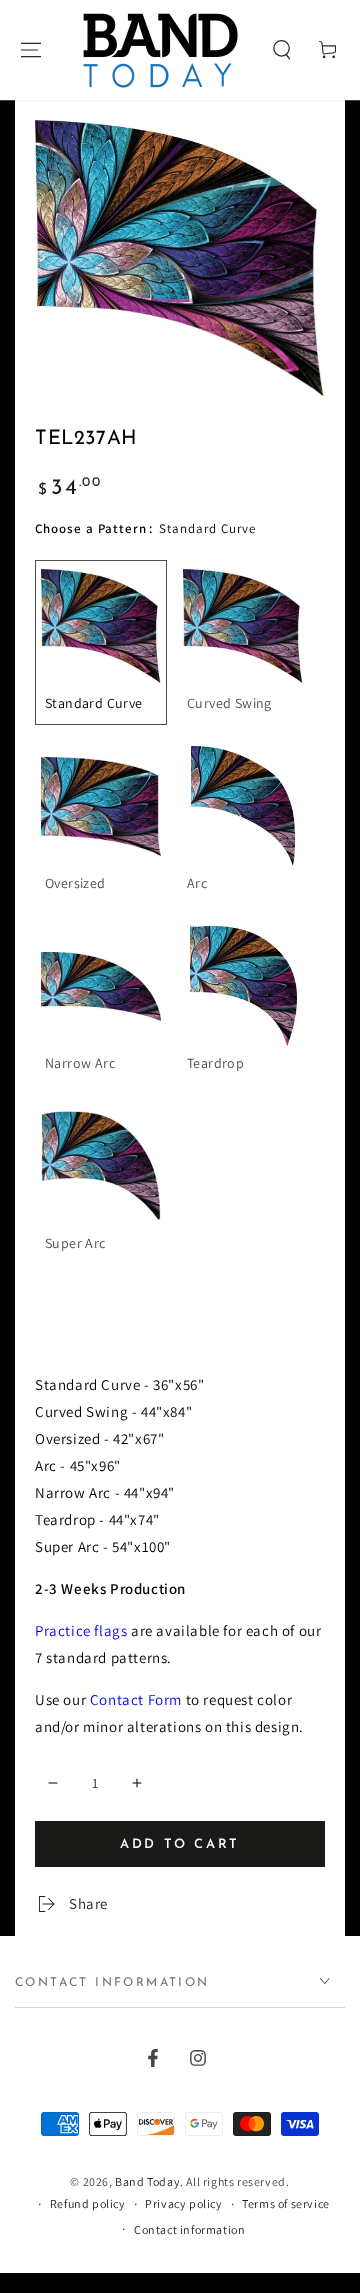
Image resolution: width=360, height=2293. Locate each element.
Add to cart (180, 1844)
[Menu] (31, 50)
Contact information (189, 2229)
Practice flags (81, 1630)
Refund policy (88, 2203)
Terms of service (286, 2203)
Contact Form (136, 1699)
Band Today (147, 2181)
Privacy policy (183, 2203)
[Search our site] (282, 50)
